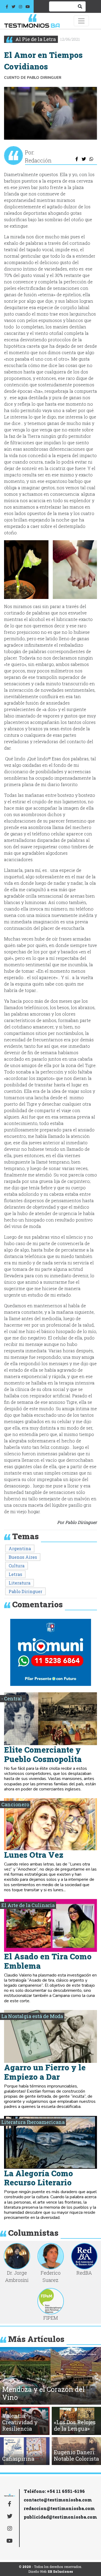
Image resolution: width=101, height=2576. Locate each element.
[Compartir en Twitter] (84, 159)
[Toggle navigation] (81, 21)
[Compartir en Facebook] (77, 159)
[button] (26, 570)
